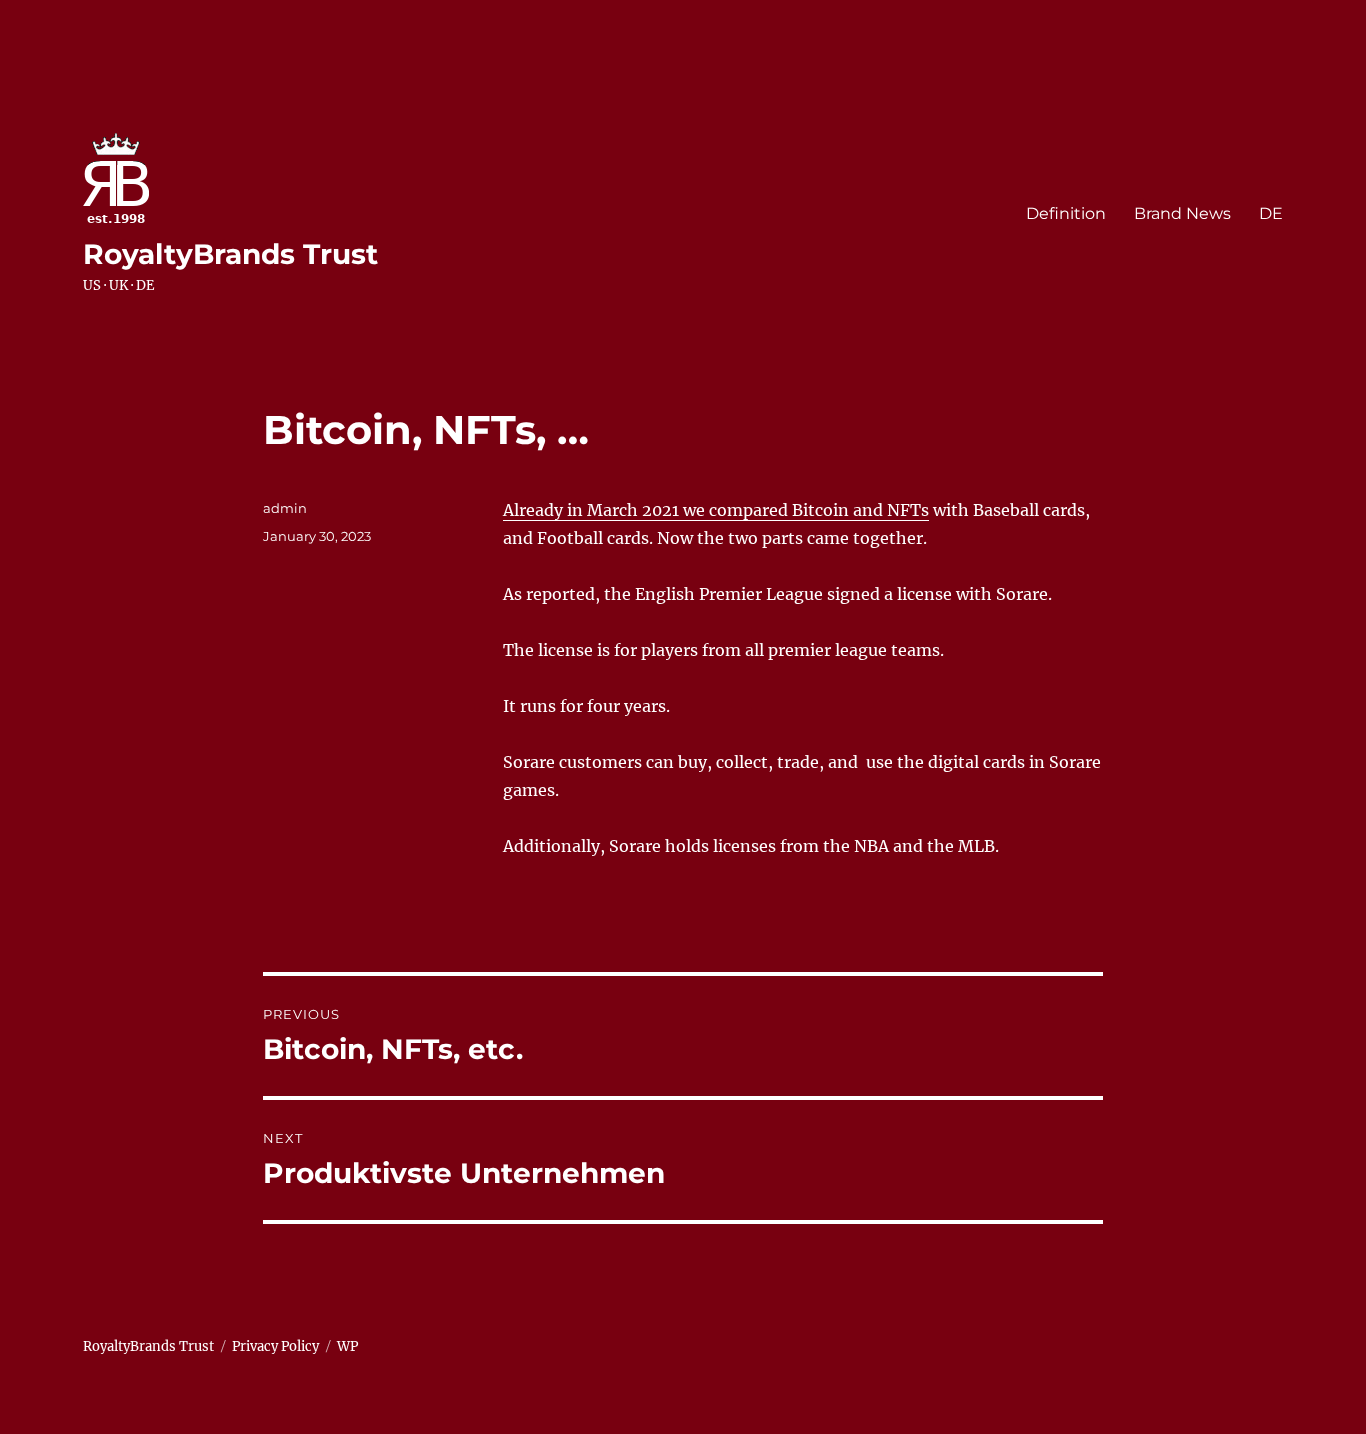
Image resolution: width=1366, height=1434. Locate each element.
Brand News (1182, 213)
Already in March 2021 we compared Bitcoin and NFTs (716, 510)
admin (285, 508)
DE (1271, 213)
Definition (1066, 213)
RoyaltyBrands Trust (230, 254)
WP (347, 1346)
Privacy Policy (275, 1346)
